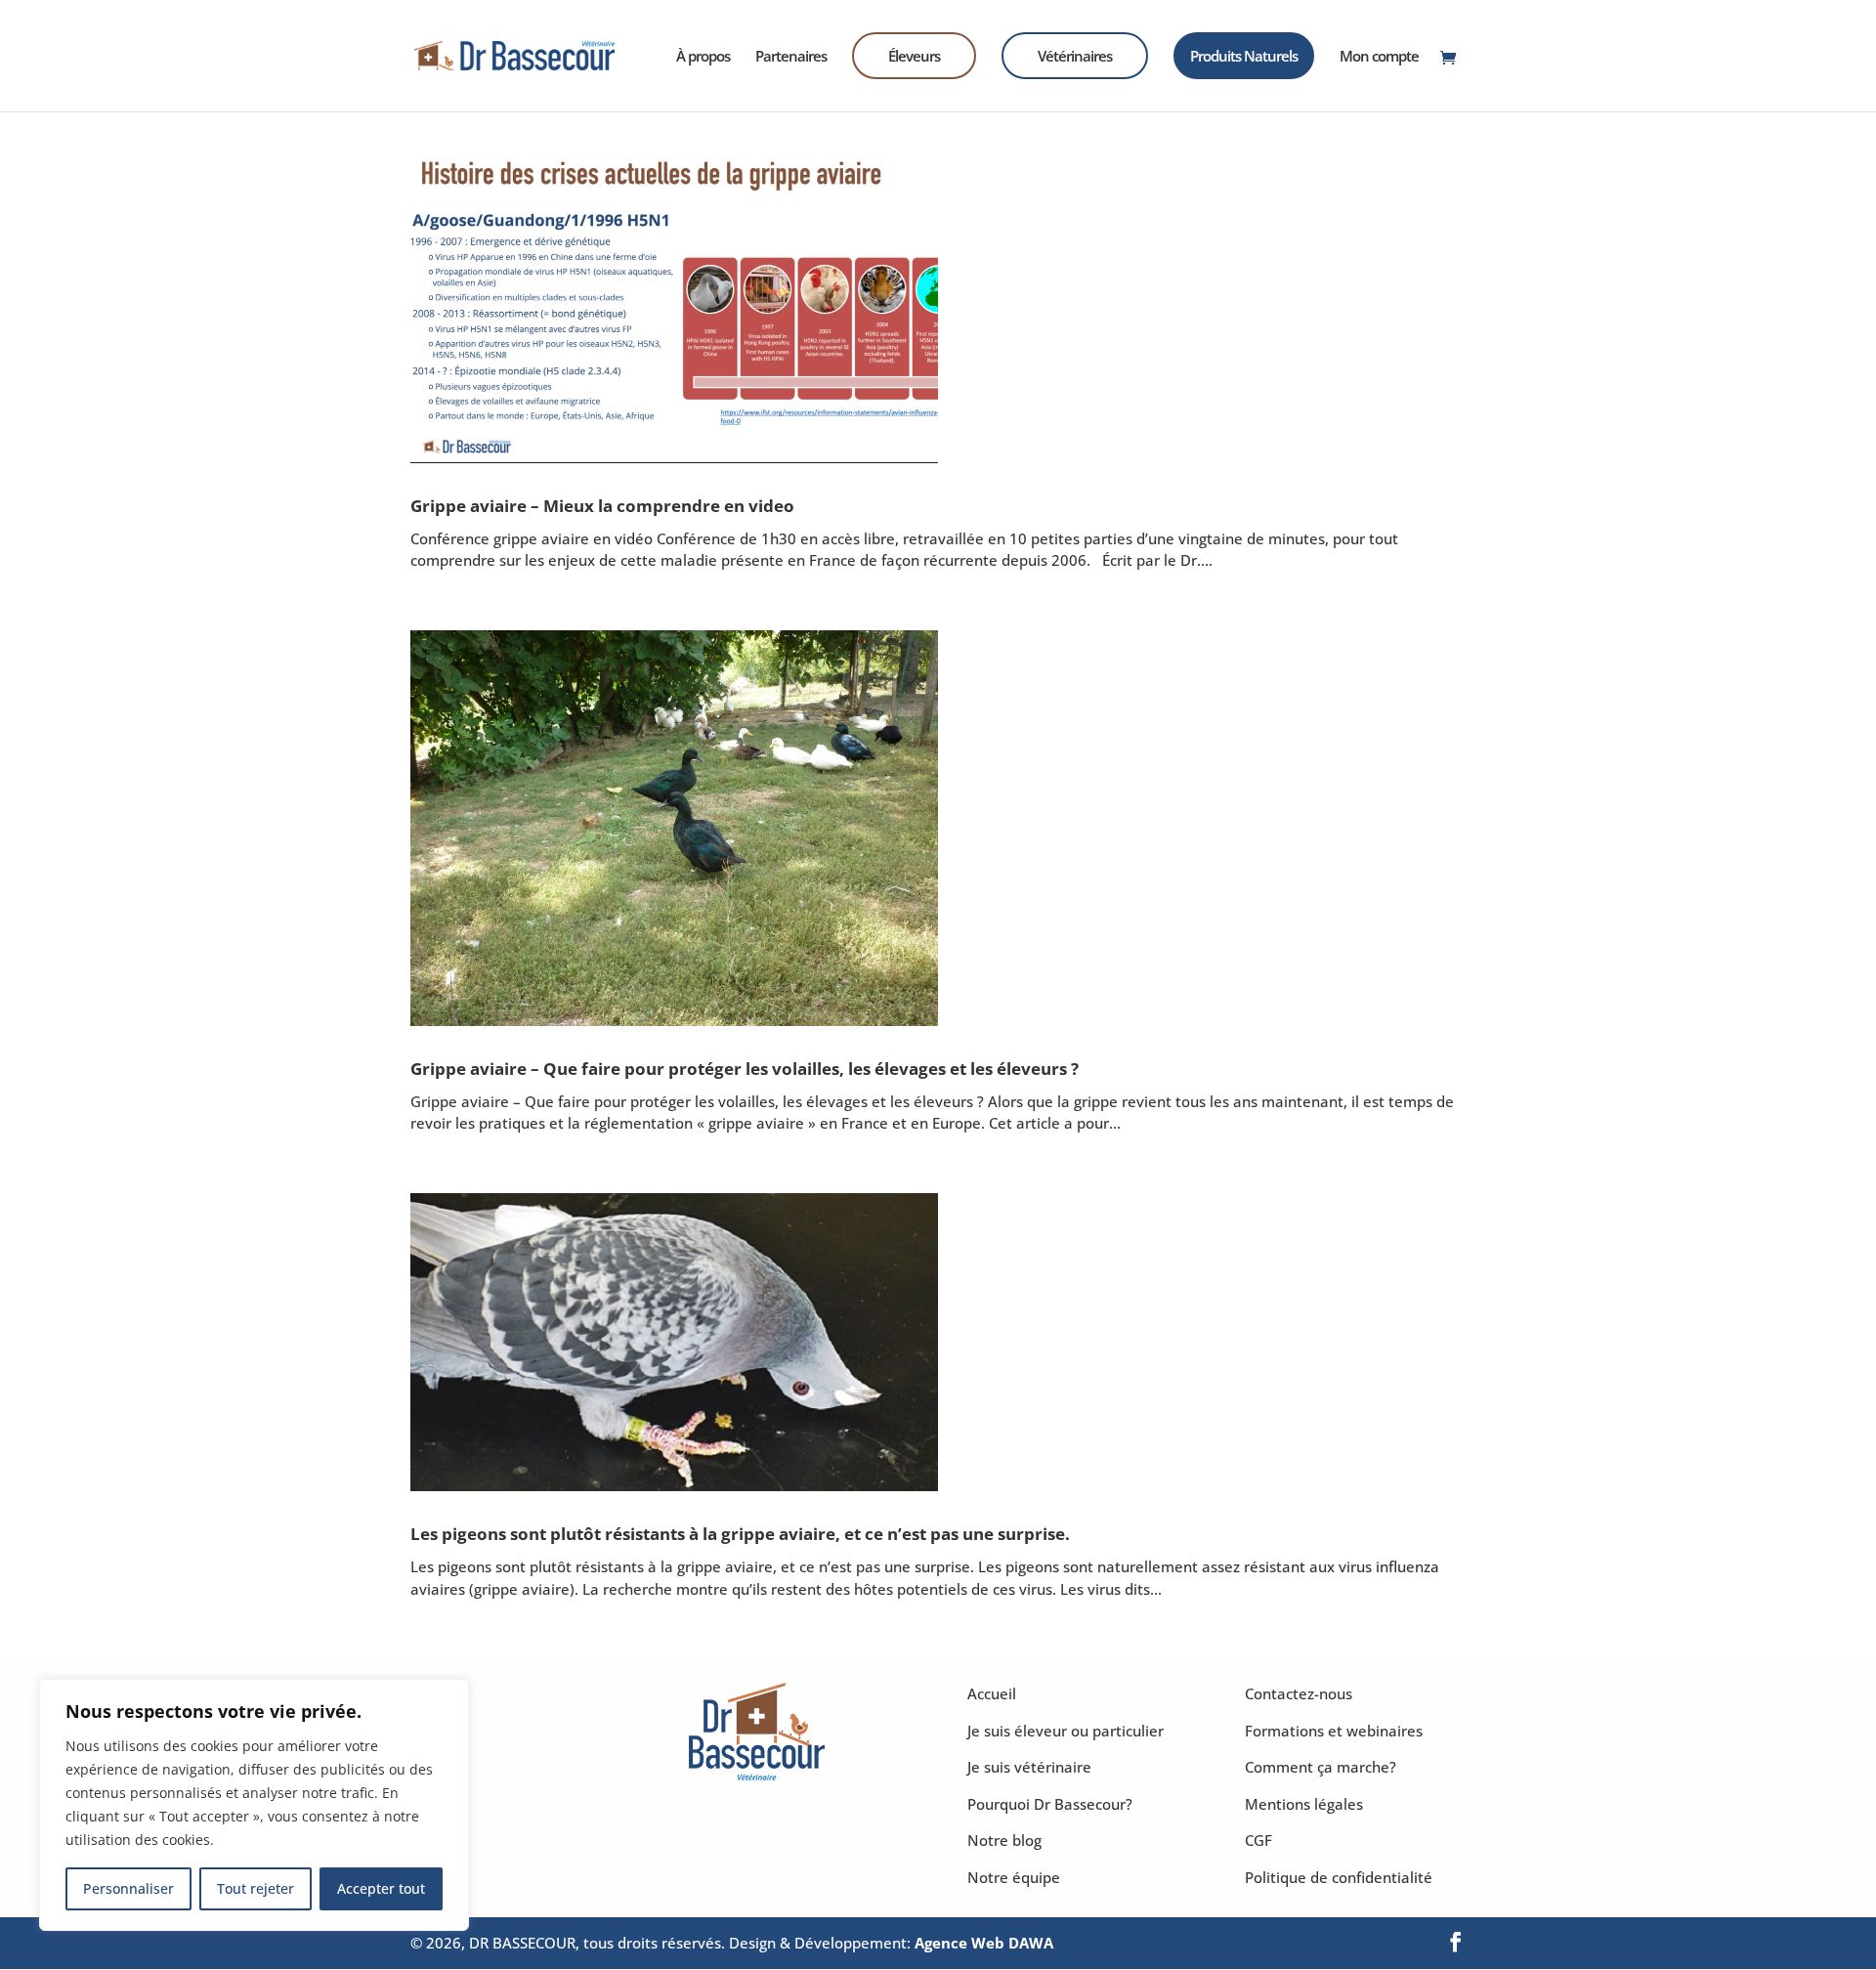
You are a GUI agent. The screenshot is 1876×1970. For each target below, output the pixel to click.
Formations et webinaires (1334, 1731)
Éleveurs (914, 56)
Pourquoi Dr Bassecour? (1050, 1804)
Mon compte (1379, 57)
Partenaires (791, 57)
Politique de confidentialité (1339, 1877)
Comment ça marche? (1321, 1767)
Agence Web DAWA (984, 1943)
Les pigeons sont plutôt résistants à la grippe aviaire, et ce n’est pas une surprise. (740, 1533)
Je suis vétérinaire (1029, 1767)
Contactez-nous (1299, 1693)
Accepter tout (381, 1888)
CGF (1258, 1840)
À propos (703, 57)
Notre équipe (1014, 1877)
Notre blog (1004, 1840)
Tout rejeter (256, 1888)
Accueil (992, 1693)
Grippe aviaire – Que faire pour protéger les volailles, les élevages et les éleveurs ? (745, 1068)
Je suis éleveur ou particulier (1066, 1731)
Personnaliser (128, 1888)
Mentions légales (1304, 1804)
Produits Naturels (1244, 56)
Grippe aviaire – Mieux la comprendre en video (602, 505)
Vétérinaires (1075, 56)
